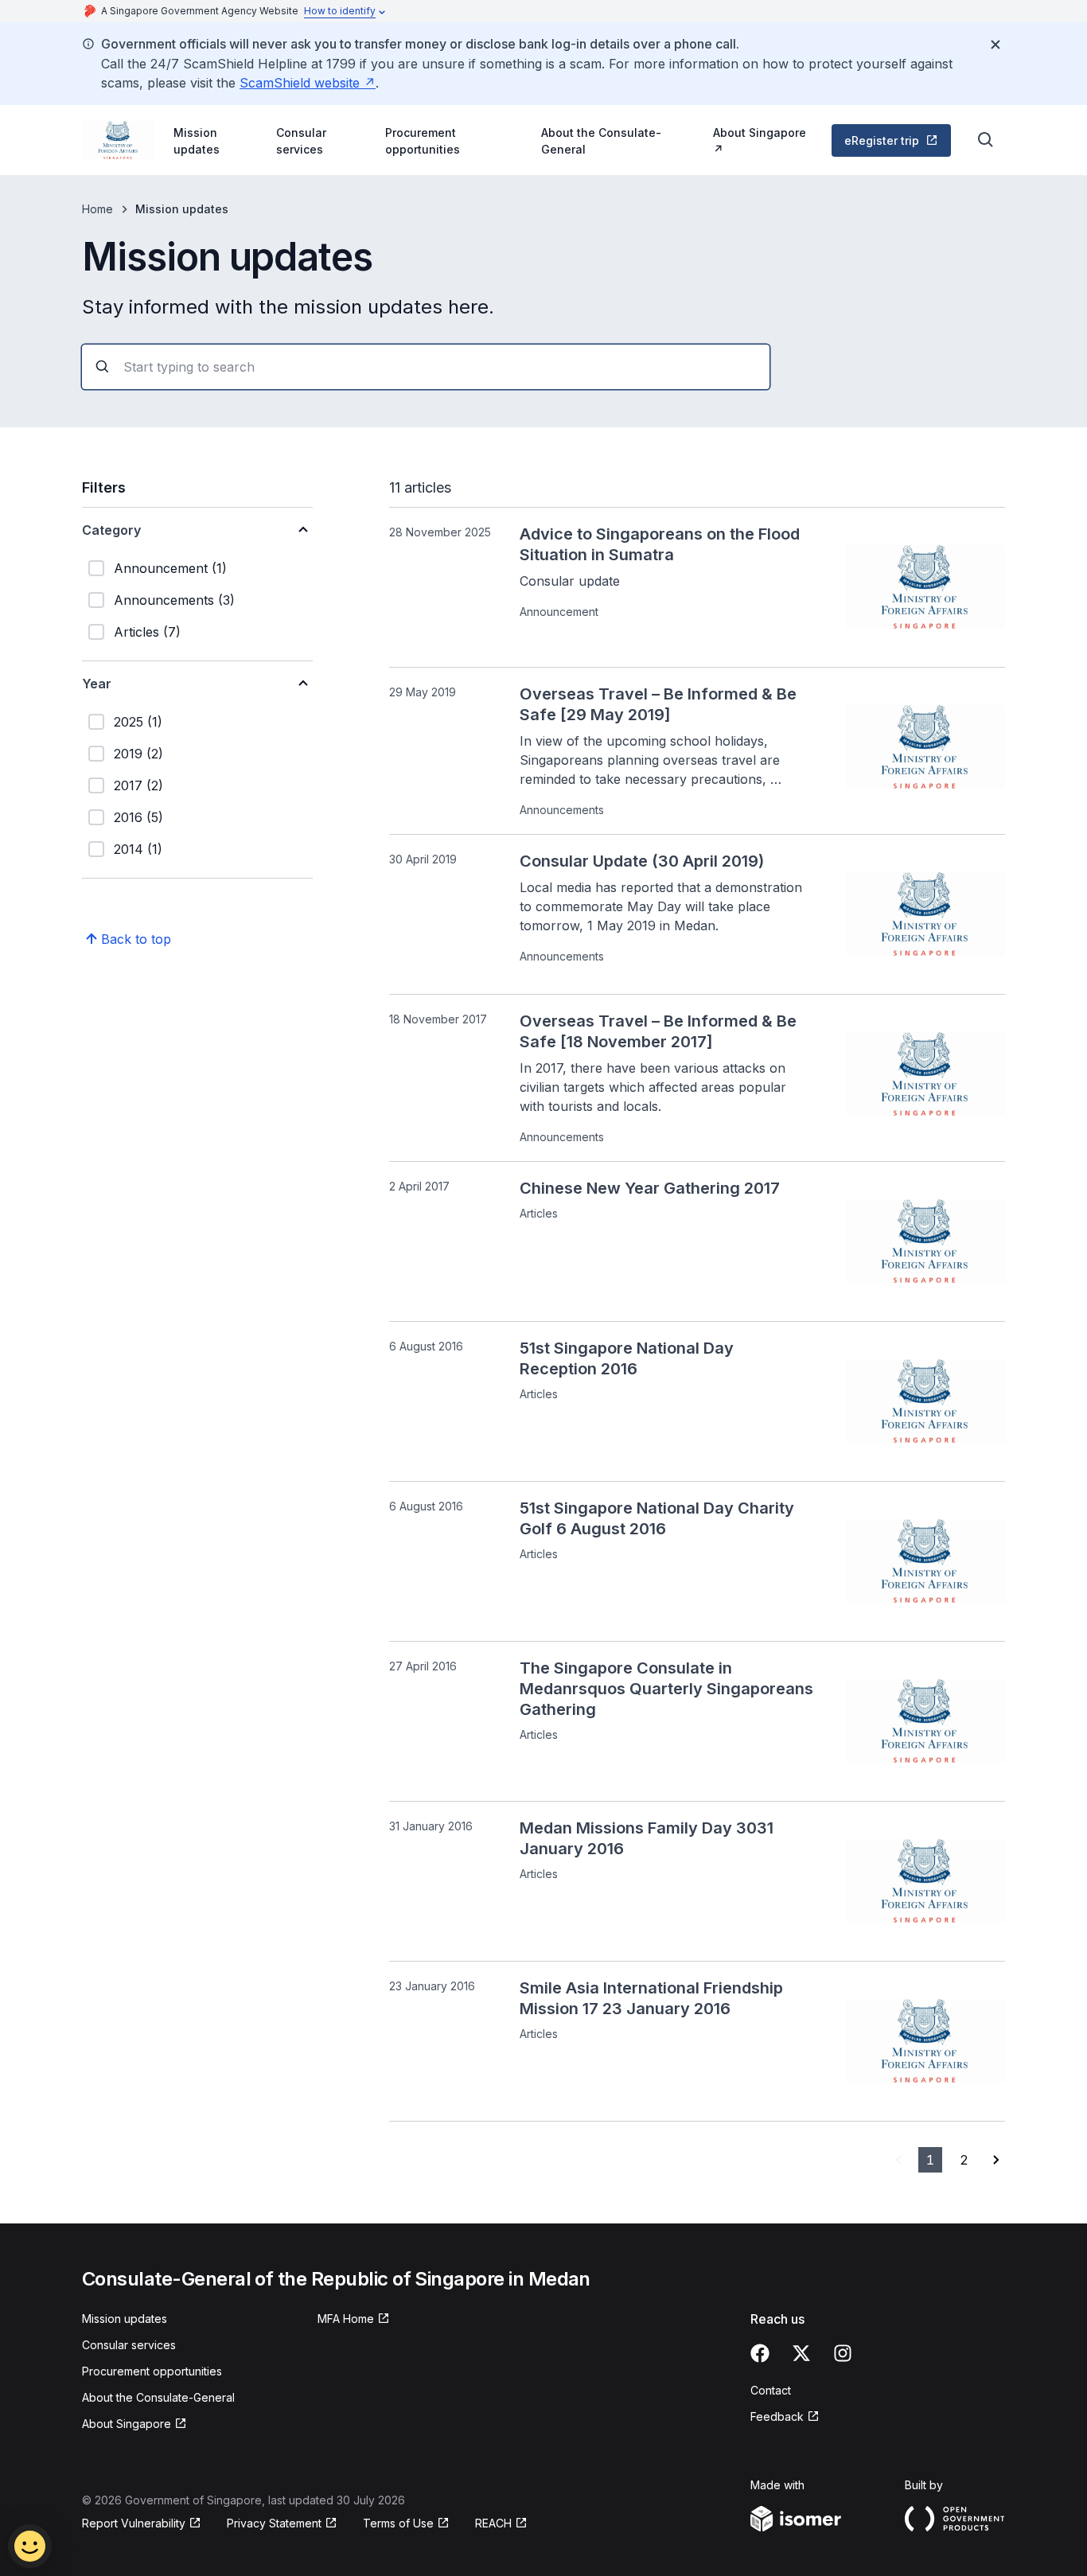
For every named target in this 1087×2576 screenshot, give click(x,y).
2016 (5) (138, 817)
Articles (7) (147, 632)
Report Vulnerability (134, 2523)
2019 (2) (138, 754)
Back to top (136, 939)
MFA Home (346, 2319)
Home (97, 209)
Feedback (777, 2416)
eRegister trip (882, 140)
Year (97, 684)
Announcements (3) (174, 600)
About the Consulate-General (601, 141)
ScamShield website (300, 83)
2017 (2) (138, 785)
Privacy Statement (274, 2523)
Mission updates (197, 141)
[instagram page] (843, 2353)
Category (111, 530)
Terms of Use (398, 2523)
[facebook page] (760, 2353)
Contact (771, 2390)
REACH (493, 2523)
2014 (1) (138, 849)
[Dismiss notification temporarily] (995, 45)
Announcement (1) (170, 568)
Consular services (301, 141)
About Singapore (760, 133)
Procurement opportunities (423, 141)
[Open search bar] (986, 140)
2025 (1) (138, 722)
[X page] (801, 2353)
